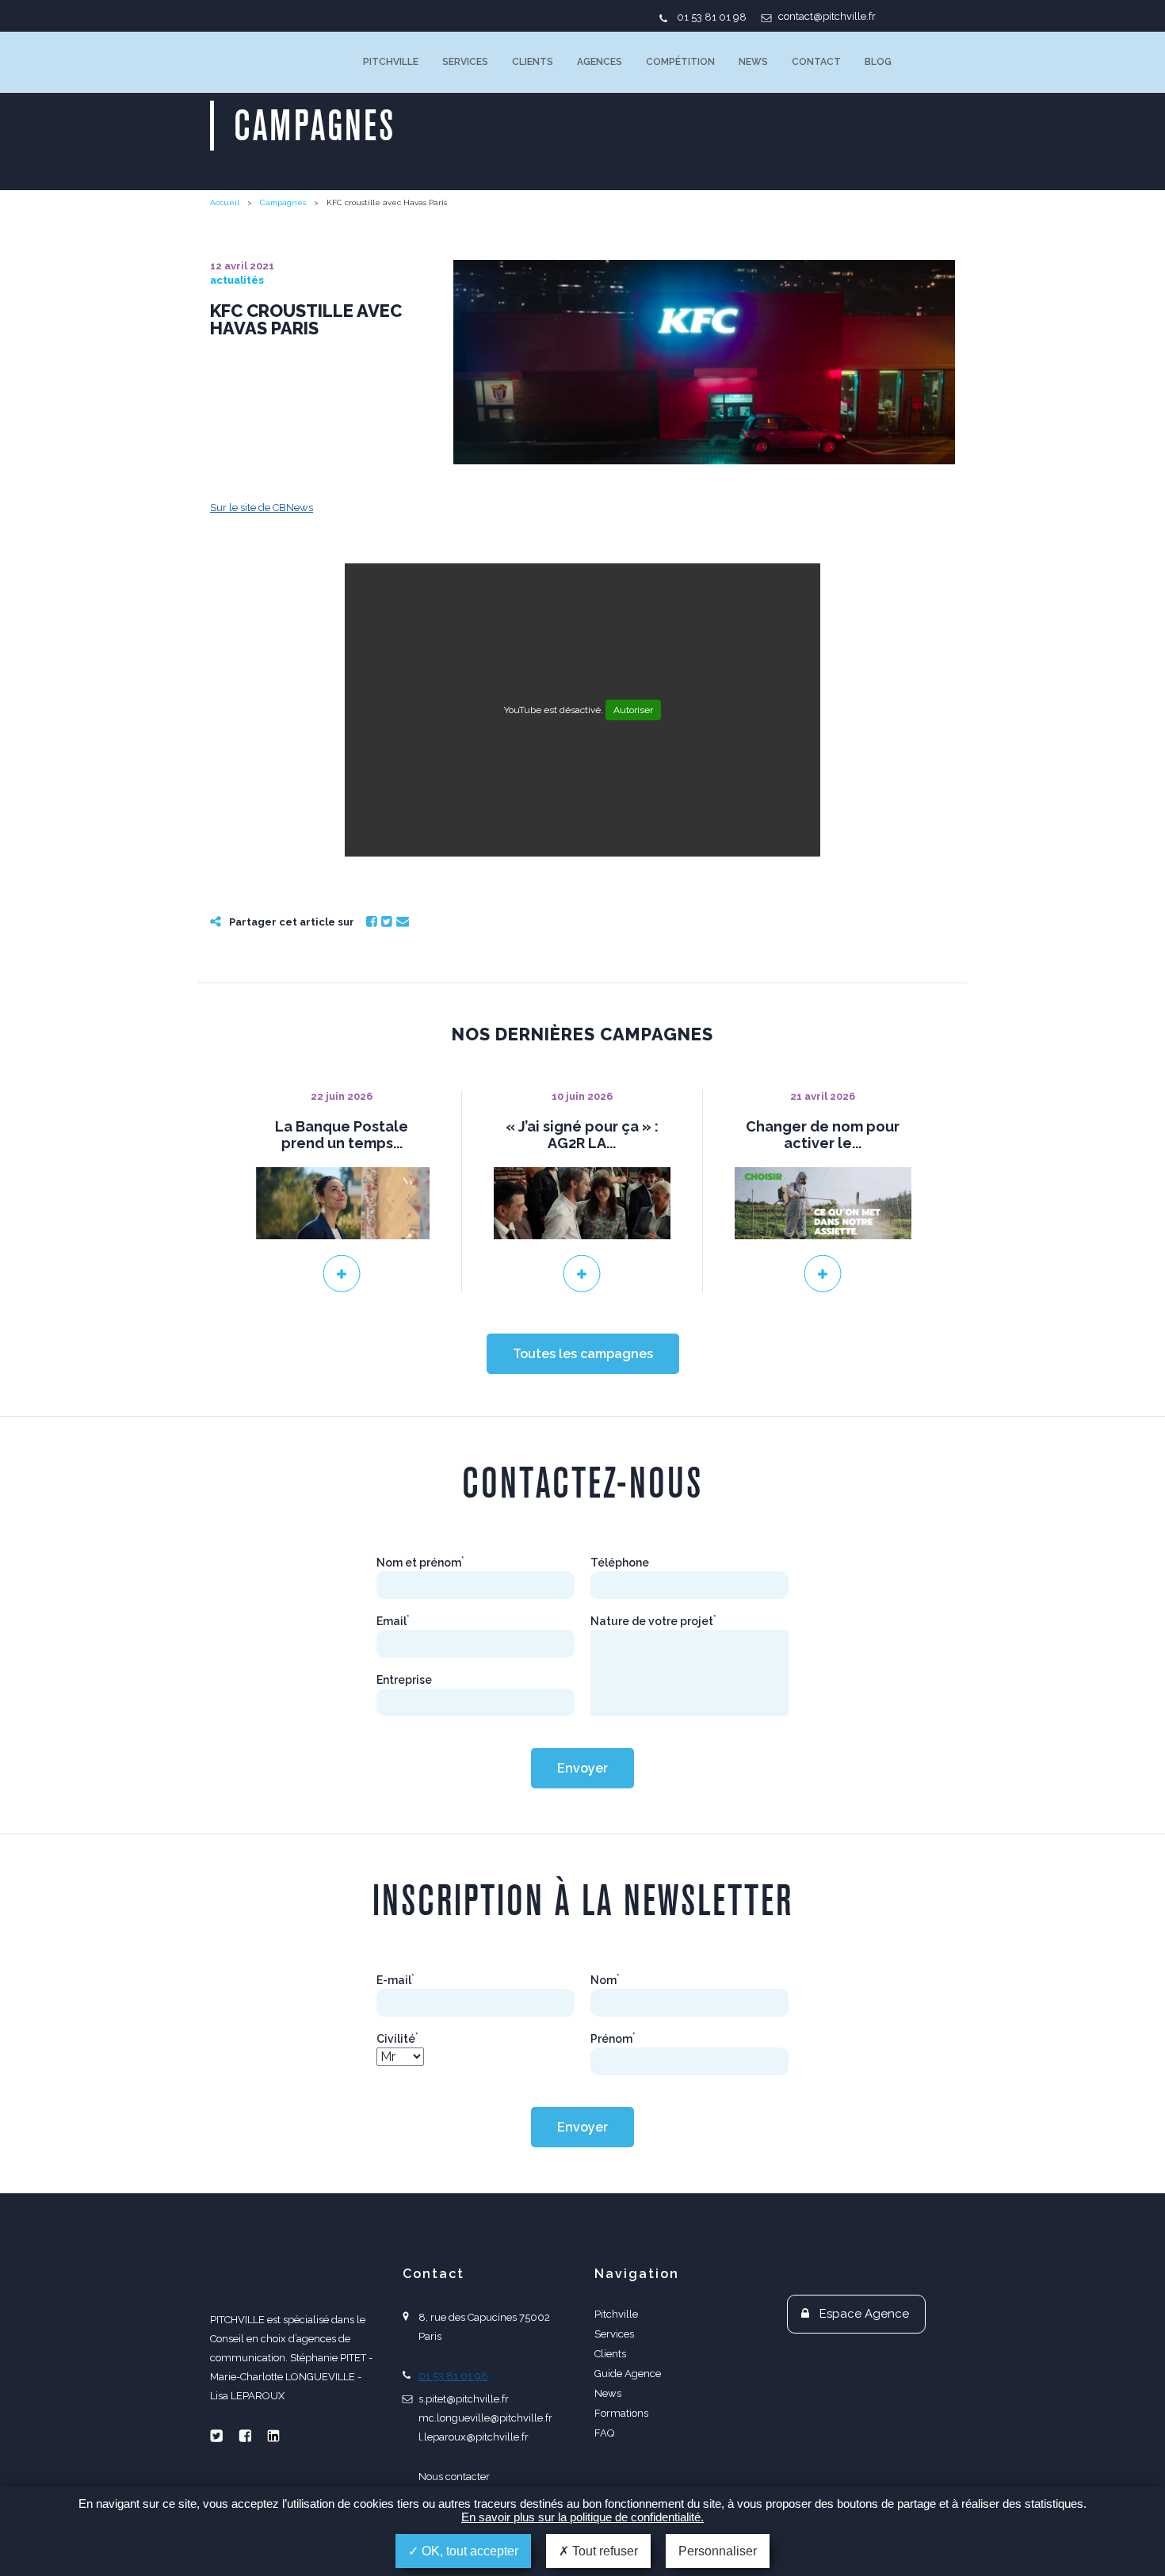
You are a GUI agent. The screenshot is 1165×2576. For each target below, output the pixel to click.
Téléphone (620, 1563)
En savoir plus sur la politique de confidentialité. (582, 2517)
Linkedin (273, 2436)
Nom (605, 1980)
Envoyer (582, 1768)
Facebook (372, 922)
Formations (621, 2413)
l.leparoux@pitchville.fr (474, 2437)
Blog (878, 62)
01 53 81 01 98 (712, 17)
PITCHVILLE (275, 62)
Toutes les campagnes (583, 1354)
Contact (816, 62)
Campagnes (283, 202)
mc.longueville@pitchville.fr (485, 2418)
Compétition (680, 62)
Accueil (225, 202)
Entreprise (404, 1680)
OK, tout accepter (468, 2551)
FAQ (604, 2433)
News (753, 62)
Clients (533, 62)
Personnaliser (718, 2551)
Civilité (397, 2039)
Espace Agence (864, 2314)
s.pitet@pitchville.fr (464, 2399)
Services (465, 62)
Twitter (387, 922)
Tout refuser (604, 2551)
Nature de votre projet (653, 1621)
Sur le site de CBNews (262, 508)
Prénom (613, 2039)
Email (403, 922)
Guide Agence (628, 2374)
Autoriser (633, 710)
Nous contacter (454, 2477)
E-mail (395, 1980)
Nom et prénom (420, 1563)
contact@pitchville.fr (827, 16)
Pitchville (391, 62)
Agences (600, 62)
